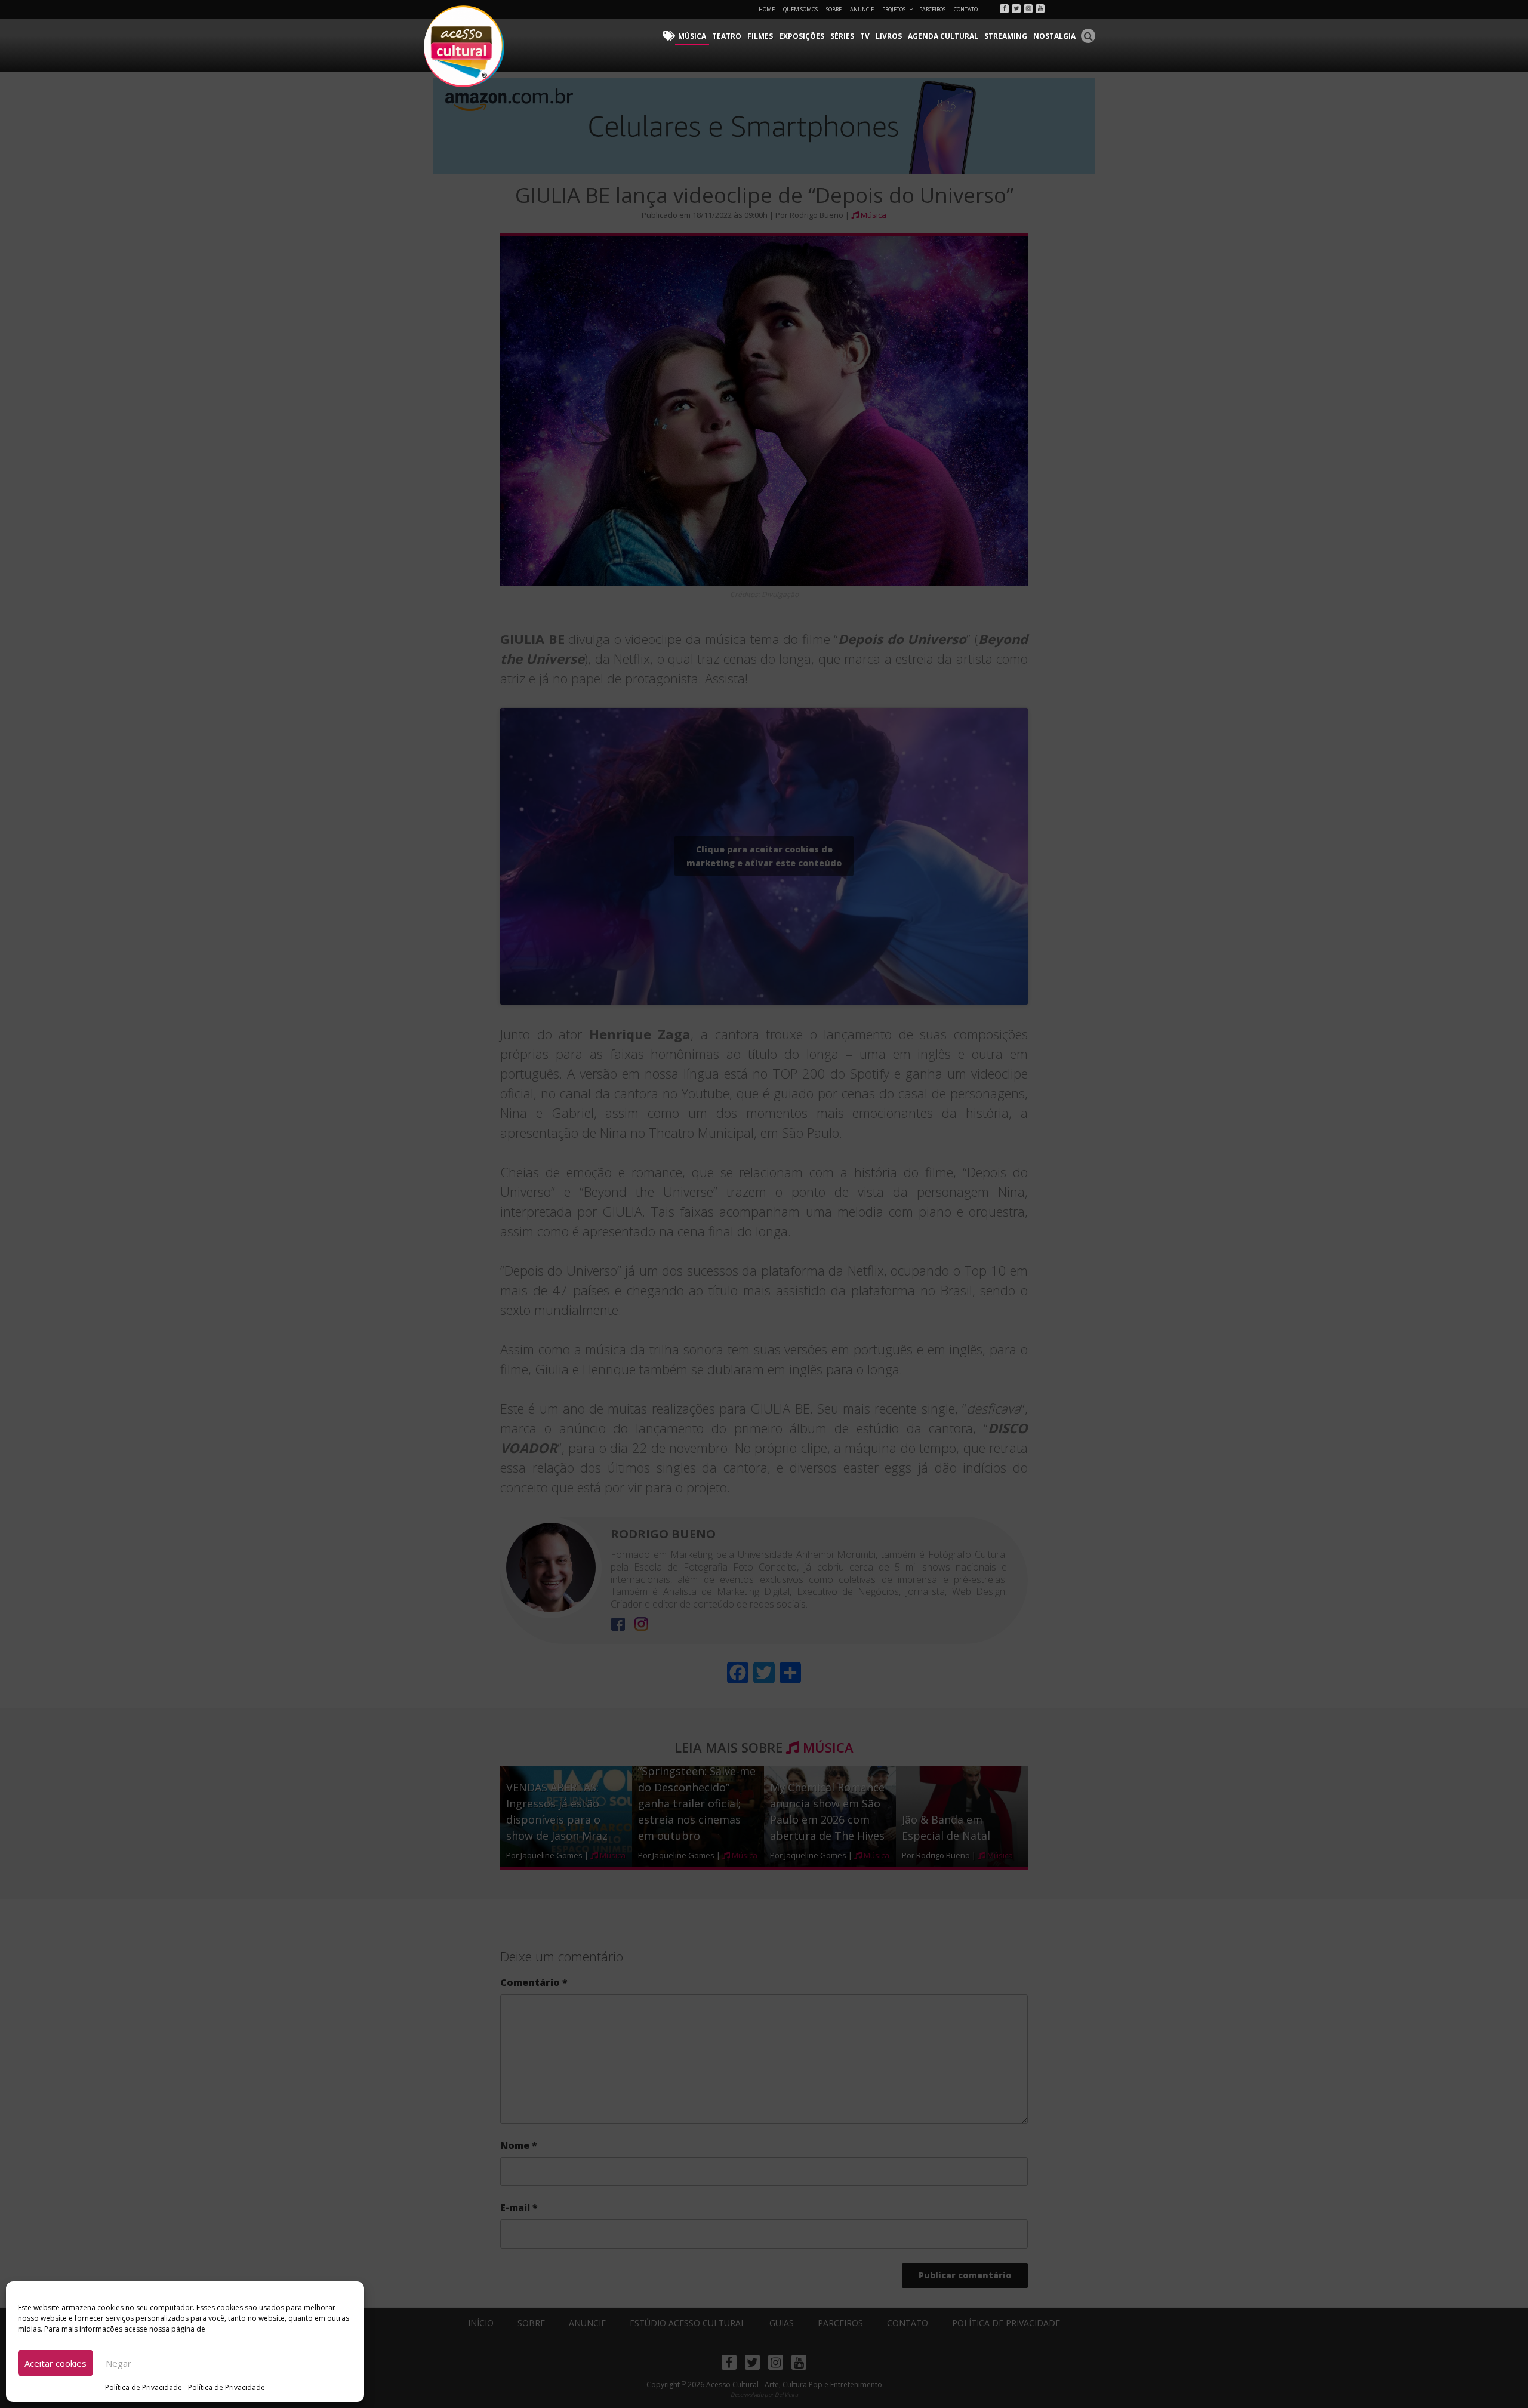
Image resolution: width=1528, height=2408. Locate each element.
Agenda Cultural (943, 36)
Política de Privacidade (144, 2387)
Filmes (760, 36)
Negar (118, 2363)
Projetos (894, 9)
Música (692, 36)
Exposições (802, 36)
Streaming (1006, 36)
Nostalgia (1054, 36)
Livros (889, 36)
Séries (842, 36)
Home (767, 9)
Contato (966, 9)
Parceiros (932, 9)
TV (865, 36)
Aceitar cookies (56, 2363)
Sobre (834, 9)
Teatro (727, 36)
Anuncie (862, 9)
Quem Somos (800, 9)
